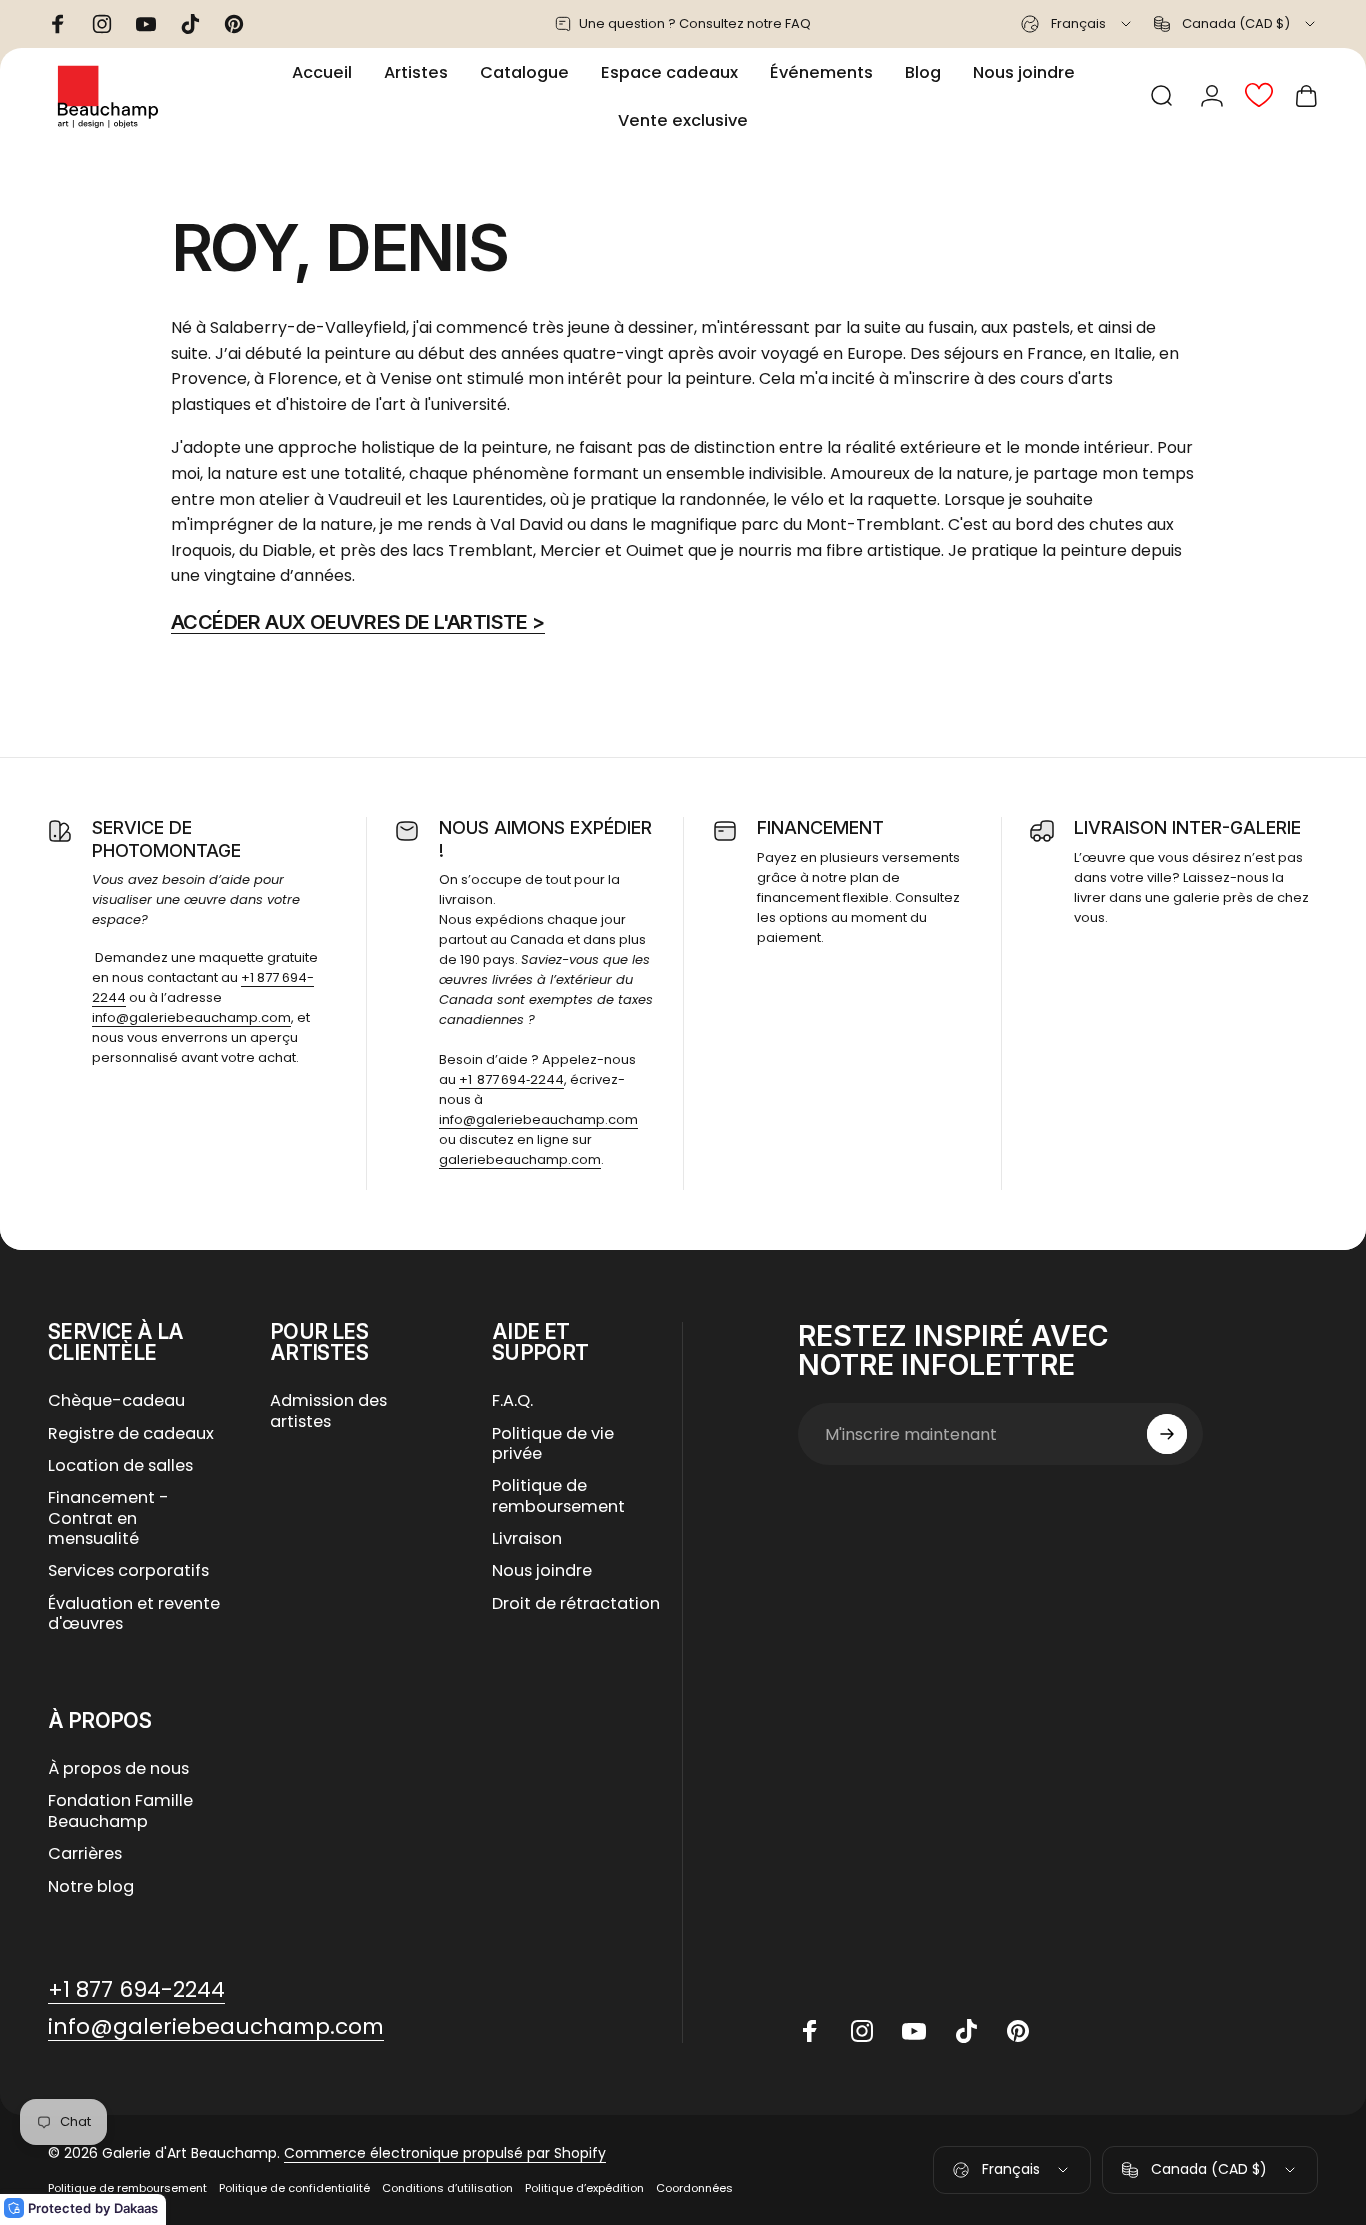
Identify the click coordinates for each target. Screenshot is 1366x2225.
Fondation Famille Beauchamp (120, 1811)
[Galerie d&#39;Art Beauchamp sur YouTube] (914, 2031)
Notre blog (91, 1887)
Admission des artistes (328, 1411)
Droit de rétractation (576, 1604)
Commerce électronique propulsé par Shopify (445, 2153)
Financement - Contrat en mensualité (108, 1518)
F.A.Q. (512, 1401)
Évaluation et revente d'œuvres (134, 1614)
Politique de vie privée (553, 1444)
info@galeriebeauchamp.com (191, 1017)
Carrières (85, 1854)
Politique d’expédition (584, 2188)
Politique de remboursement (558, 1496)
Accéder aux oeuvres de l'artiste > (358, 622)
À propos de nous (118, 1769)
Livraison (527, 1539)
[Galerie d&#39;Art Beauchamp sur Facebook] (810, 2031)
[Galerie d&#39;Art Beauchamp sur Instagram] (862, 2031)
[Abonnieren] (1167, 1434)
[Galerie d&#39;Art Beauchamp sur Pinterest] (1018, 2031)
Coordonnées (694, 2188)
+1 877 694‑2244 (511, 1079)
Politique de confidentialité (294, 2188)
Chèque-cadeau (116, 1401)
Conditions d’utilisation (447, 2188)
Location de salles (120, 1466)
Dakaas (136, 2208)
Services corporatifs (128, 1571)
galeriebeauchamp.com (520, 1159)
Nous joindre (542, 1571)
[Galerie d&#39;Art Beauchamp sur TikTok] (966, 2031)
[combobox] (1077, 24)
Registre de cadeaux (131, 1434)
